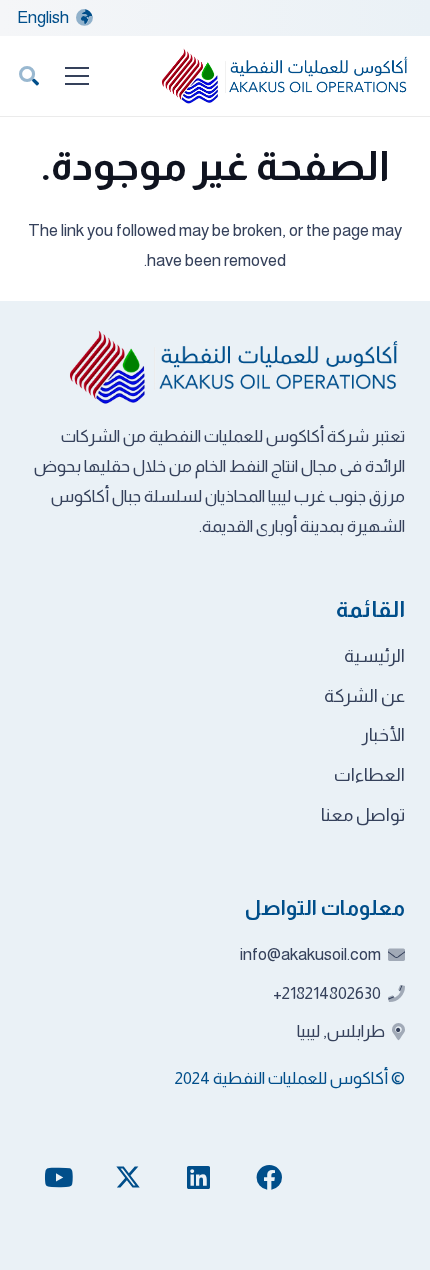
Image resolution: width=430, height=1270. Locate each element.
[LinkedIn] (198, 1177)
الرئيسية (374, 656)
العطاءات (369, 775)
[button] (29, 76)
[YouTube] (58, 1177)
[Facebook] (268, 1177)
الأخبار (383, 735)
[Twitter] (128, 1177)
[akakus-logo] (286, 76)
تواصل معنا (363, 815)
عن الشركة (364, 696)
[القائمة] (76, 76)
